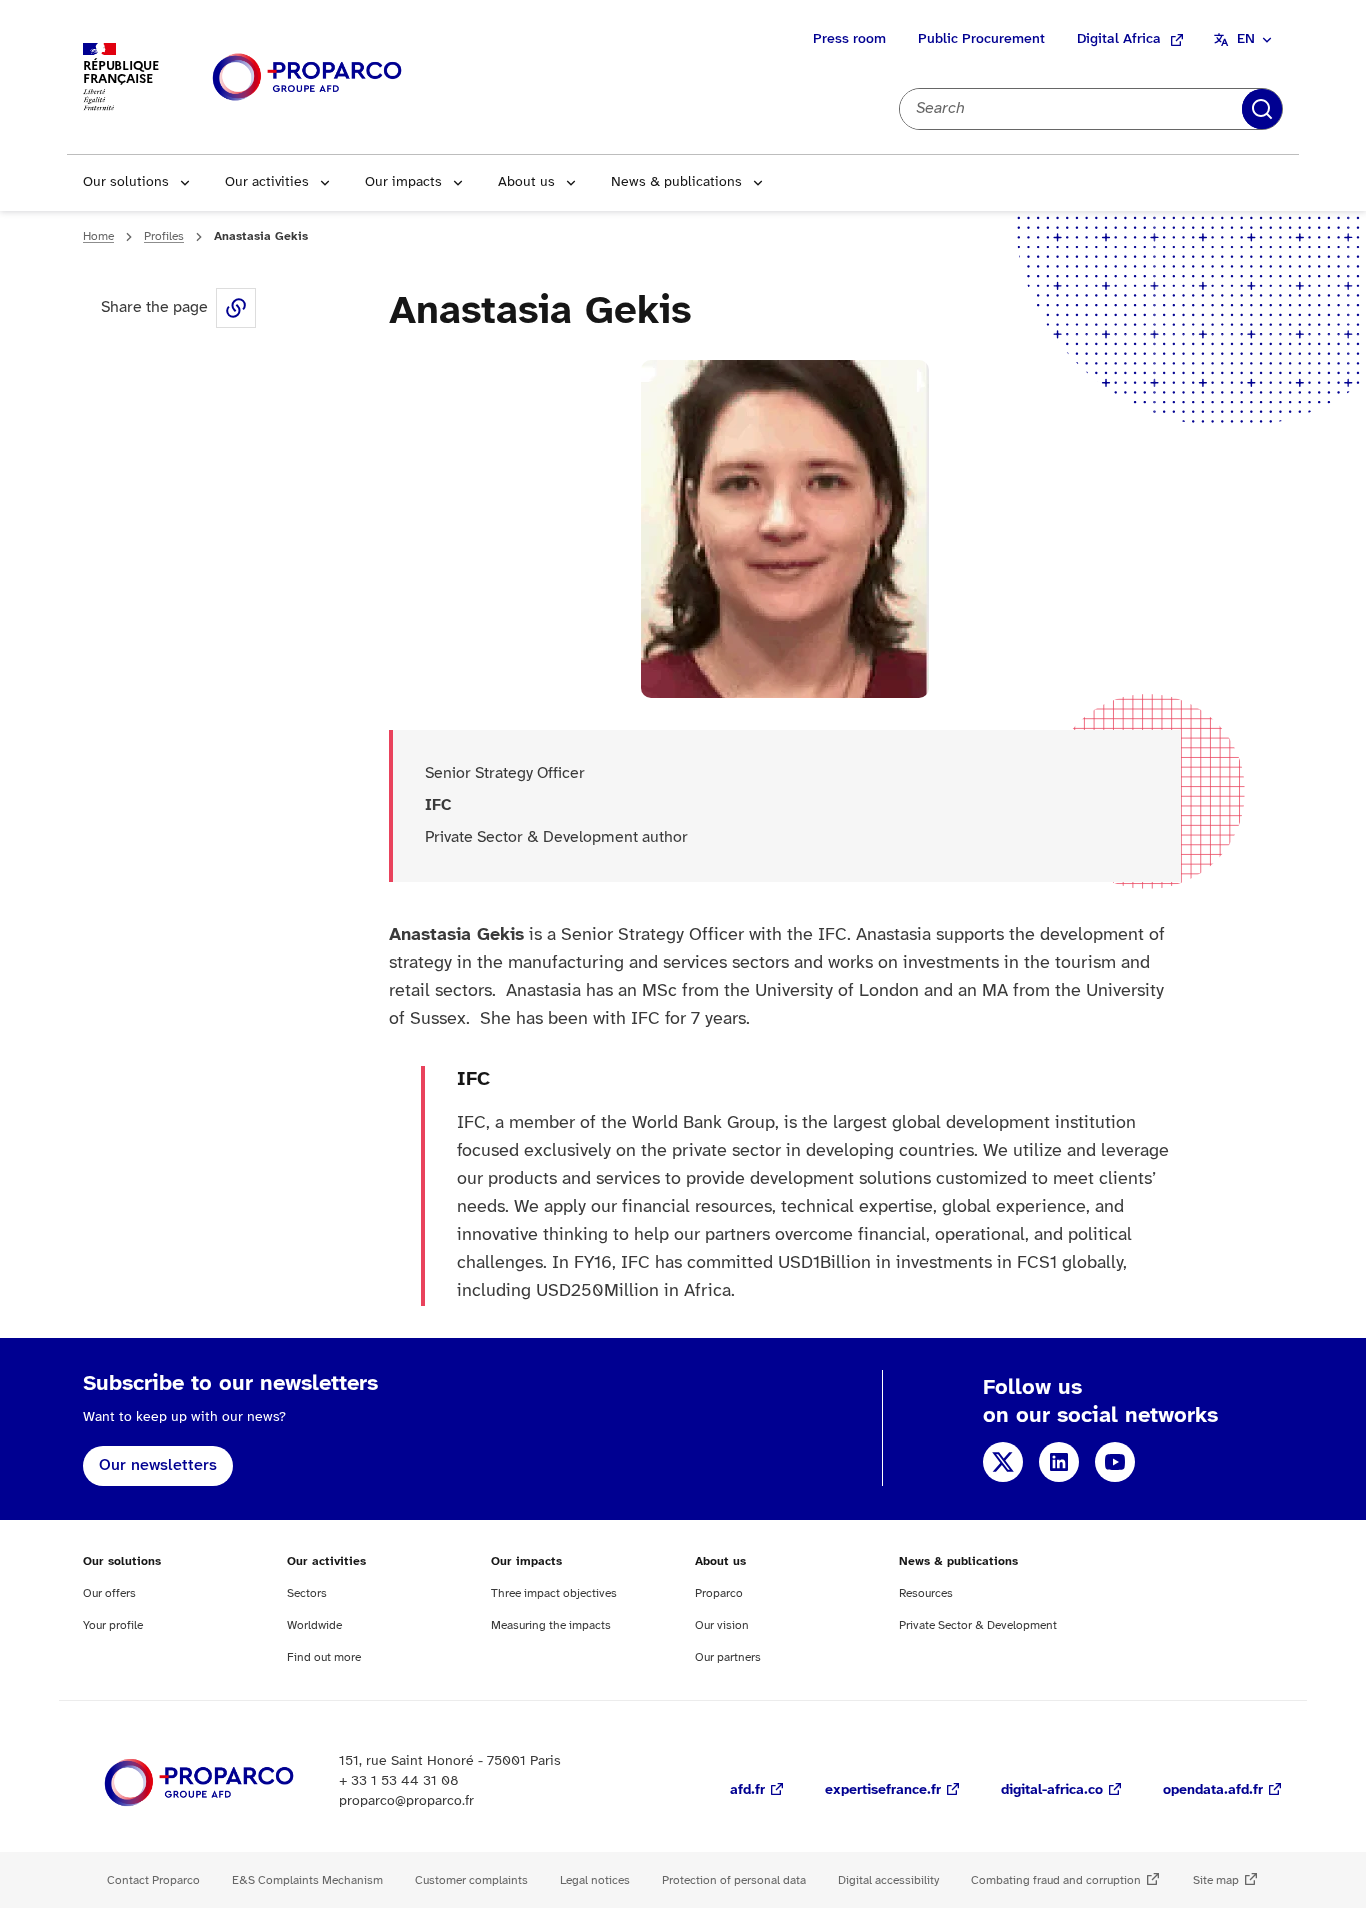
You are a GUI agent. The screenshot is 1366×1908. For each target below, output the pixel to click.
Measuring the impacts (551, 1625)
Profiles (164, 236)
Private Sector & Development (978, 1625)
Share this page (236, 308)
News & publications (676, 182)
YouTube (1115, 1462)
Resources (926, 1593)
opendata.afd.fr (1213, 1790)
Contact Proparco (153, 1880)
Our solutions (126, 182)
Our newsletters (158, 1465)
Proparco (719, 1593)
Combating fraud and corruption (1056, 1880)
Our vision (722, 1625)
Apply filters (1262, 109)
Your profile (113, 1625)
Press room (849, 39)
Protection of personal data (734, 1880)
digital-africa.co (1052, 1790)
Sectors (307, 1593)
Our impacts (403, 182)
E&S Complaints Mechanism (307, 1880)
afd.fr (747, 1790)
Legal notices (595, 1880)
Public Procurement (981, 39)
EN (1246, 39)
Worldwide (314, 1625)
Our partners (728, 1657)
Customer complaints (471, 1880)
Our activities (267, 182)
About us (526, 182)
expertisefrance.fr (883, 1790)
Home (98, 236)
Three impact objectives (554, 1593)
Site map (1216, 1880)
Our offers (109, 1593)
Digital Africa (1119, 39)
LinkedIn (1059, 1462)
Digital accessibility (888, 1880)
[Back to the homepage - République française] (307, 77)
